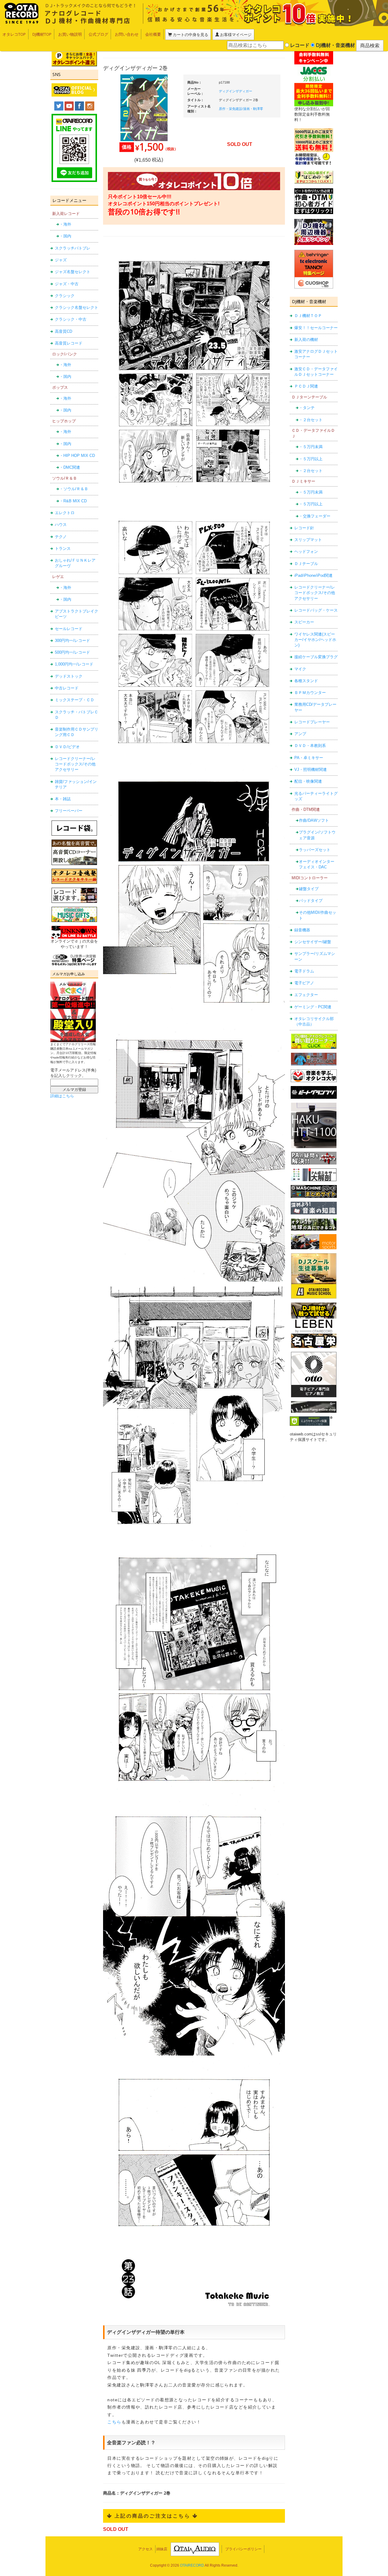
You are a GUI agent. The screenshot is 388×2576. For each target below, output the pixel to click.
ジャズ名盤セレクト (73, 272)
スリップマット (308, 540)
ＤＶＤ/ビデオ (67, 747)
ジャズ (61, 260)
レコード (299, 45)
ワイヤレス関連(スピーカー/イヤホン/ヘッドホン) (315, 640)
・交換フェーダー (315, 516)
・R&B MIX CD (73, 501)
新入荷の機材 (306, 340)
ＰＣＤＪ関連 (306, 386)
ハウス (61, 525)
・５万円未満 (311, 447)
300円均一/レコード (72, 641)
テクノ (61, 537)
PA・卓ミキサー (309, 758)
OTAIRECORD (192, 2565)
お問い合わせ (127, 34)
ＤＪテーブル (306, 564)
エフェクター (306, 995)
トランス (63, 548)
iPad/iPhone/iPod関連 (313, 575)
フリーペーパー (69, 811)
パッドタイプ (311, 901)
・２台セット (311, 420)
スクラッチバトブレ (73, 248)
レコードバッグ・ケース (316, 610)
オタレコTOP (14, 34)
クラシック (65, 296)
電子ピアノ (304, 983)
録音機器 (302, 930)
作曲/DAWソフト (314, 820)
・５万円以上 (311, 459)
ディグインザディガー (236, 91)
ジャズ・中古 (67, 284)
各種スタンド (306, 681)
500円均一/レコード (72, 652)
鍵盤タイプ (309, 889)
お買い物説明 (70, 34)
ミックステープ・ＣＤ (75, 700)
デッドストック (69, 676)
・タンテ (307, 408)
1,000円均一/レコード (74, 664)
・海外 (65, 224)
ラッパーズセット (315, 850)
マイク (300, 669)
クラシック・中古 (71, 319)
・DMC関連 (70, 467)
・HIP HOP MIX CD (77, 456)
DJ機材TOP (42, 34)
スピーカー (304, 622)
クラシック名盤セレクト (77, 307)
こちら (114, 2422)
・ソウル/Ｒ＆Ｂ (74, 489)
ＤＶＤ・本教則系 (310, 746)
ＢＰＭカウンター (310, 693)
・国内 (65, 236)
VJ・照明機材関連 (311, 769)
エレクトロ (65, 513)
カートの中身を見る (190, 35)
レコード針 (304, 528)
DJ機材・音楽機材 (335, 45)
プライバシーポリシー (243, 2549)
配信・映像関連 (308, 781)
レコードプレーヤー (312, 722)
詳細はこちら (62, 1096)
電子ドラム (304, 971)
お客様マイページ (235, 35)
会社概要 (153, 34)
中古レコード (67, 688)
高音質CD (64, 331)
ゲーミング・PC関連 (313, 1007)
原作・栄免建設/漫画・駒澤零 (241, 109)
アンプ (300, 734)
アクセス (145, 2549)
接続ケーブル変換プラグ (316, 657)
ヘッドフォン (306, 552)
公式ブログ (98, 34)
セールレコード (69, 629)
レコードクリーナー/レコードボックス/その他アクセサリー (75, 764)
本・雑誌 (63, 799)
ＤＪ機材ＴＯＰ (308, 316)
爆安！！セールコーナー (316, 328)
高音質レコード (69, 343)
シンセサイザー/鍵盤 (313, 942)
